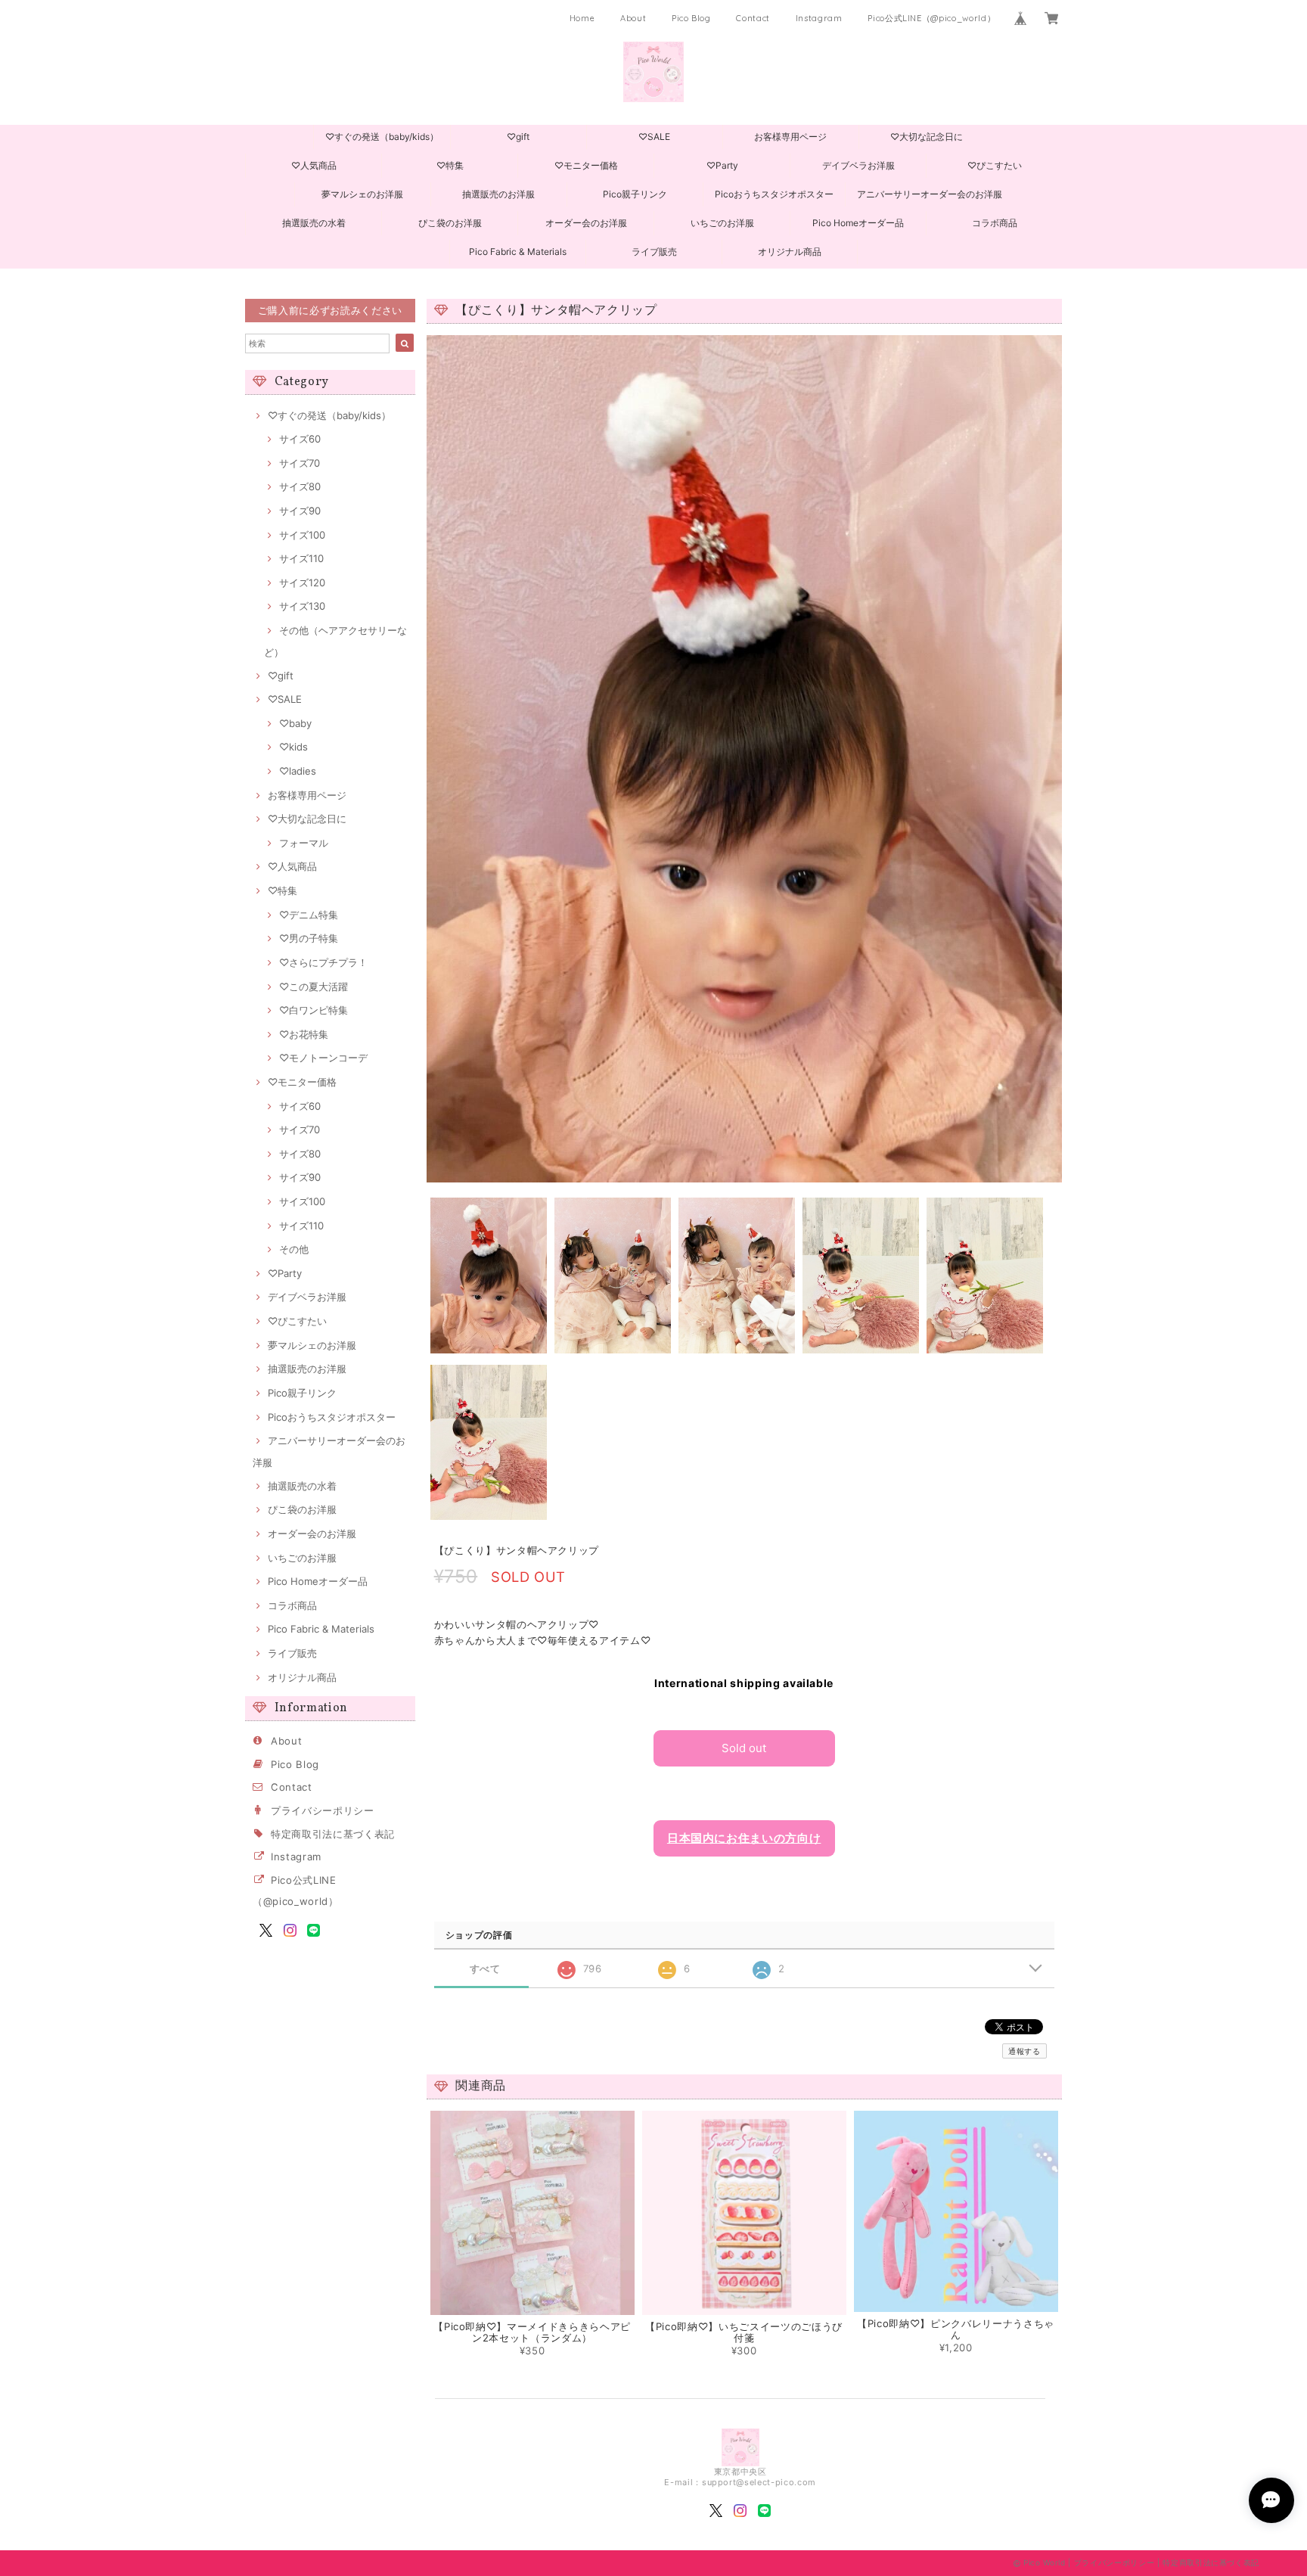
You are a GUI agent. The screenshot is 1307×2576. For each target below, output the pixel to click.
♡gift (518, 137)
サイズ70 (300, 463)
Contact (753, 18)
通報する (1024, 2051)
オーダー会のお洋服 (586, 223)
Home (582, 18)
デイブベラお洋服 (858, 165)
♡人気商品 (314, 165)
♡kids (293, 747)
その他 (294, 1249)
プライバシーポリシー (323, 1810)
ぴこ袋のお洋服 (450, 223)
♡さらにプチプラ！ (323, 962)
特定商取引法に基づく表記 (333, 1834)
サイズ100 (302, 535)
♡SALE (654, 137)
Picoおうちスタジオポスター (774, 194)
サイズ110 (301, 558)
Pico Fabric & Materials (518, 252)
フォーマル (304, 843)
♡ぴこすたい (995, 165)
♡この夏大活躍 (314, 987)
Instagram (819, 18)
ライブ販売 (654, 252)
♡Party (722, 165)
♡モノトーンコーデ (323, 1058)
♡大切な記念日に (927, 137)
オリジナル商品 (790, 252)
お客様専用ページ (790, 137)
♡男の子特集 (309, 938)
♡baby (295, 723)
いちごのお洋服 (722, 223)
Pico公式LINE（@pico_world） (931, 18)
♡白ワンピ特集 (314, 1010)
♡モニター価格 (586, 165)
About (633, 18)
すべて (485, 1969)
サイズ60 (300, 439)
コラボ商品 (995, 223)
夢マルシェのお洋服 (362, 194)
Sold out (744, 1748)
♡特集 (450, 165)
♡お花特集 (304, 1034)
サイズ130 (302, 606)
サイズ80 (300, 486)
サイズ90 (300, 511)
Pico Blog (691, 18)
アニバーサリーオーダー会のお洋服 (930, 194)
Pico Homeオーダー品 (858, 223)
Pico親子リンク (635, 194)
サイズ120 (302, 583)
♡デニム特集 (309, 915)
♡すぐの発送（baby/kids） (382, 137)
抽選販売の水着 (314, 223)
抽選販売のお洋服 (498, 194)
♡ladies (298, 771)
